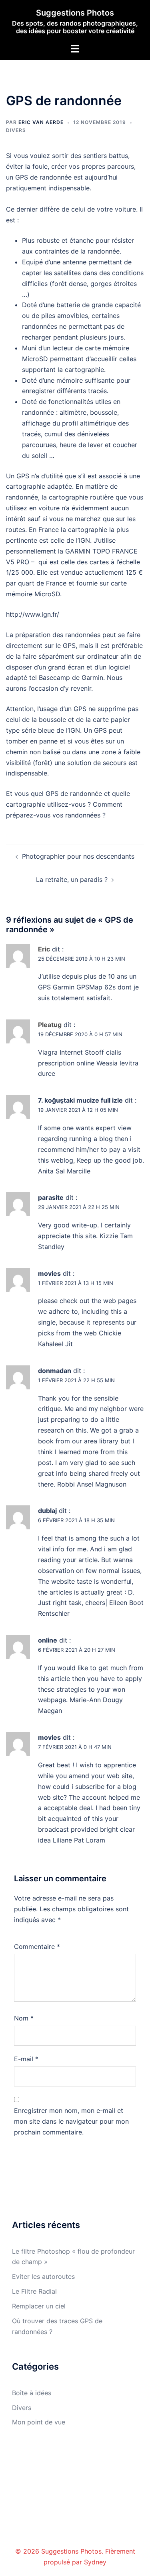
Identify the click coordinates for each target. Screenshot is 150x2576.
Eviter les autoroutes (43, 2276)
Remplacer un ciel (39, 2306)
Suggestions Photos (75, 13)
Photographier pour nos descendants (78, 856)
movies (49, 1273)
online (48, 1640)
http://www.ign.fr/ (33, 614)
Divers (16, 130)
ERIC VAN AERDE (41, 122)
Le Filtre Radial (34, 2291)
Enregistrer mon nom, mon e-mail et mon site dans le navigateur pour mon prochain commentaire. (71, 2121)
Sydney (95, 2562)
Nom (24, 2018)
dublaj (47, 1511)
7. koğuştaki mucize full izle (80, 1100)
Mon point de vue (39, 2422)
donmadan (55, 1371)
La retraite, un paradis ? (72, 879)
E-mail (26, 2059)
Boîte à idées (32, 2393)
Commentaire (37, 1946)
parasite (51, 1197)
